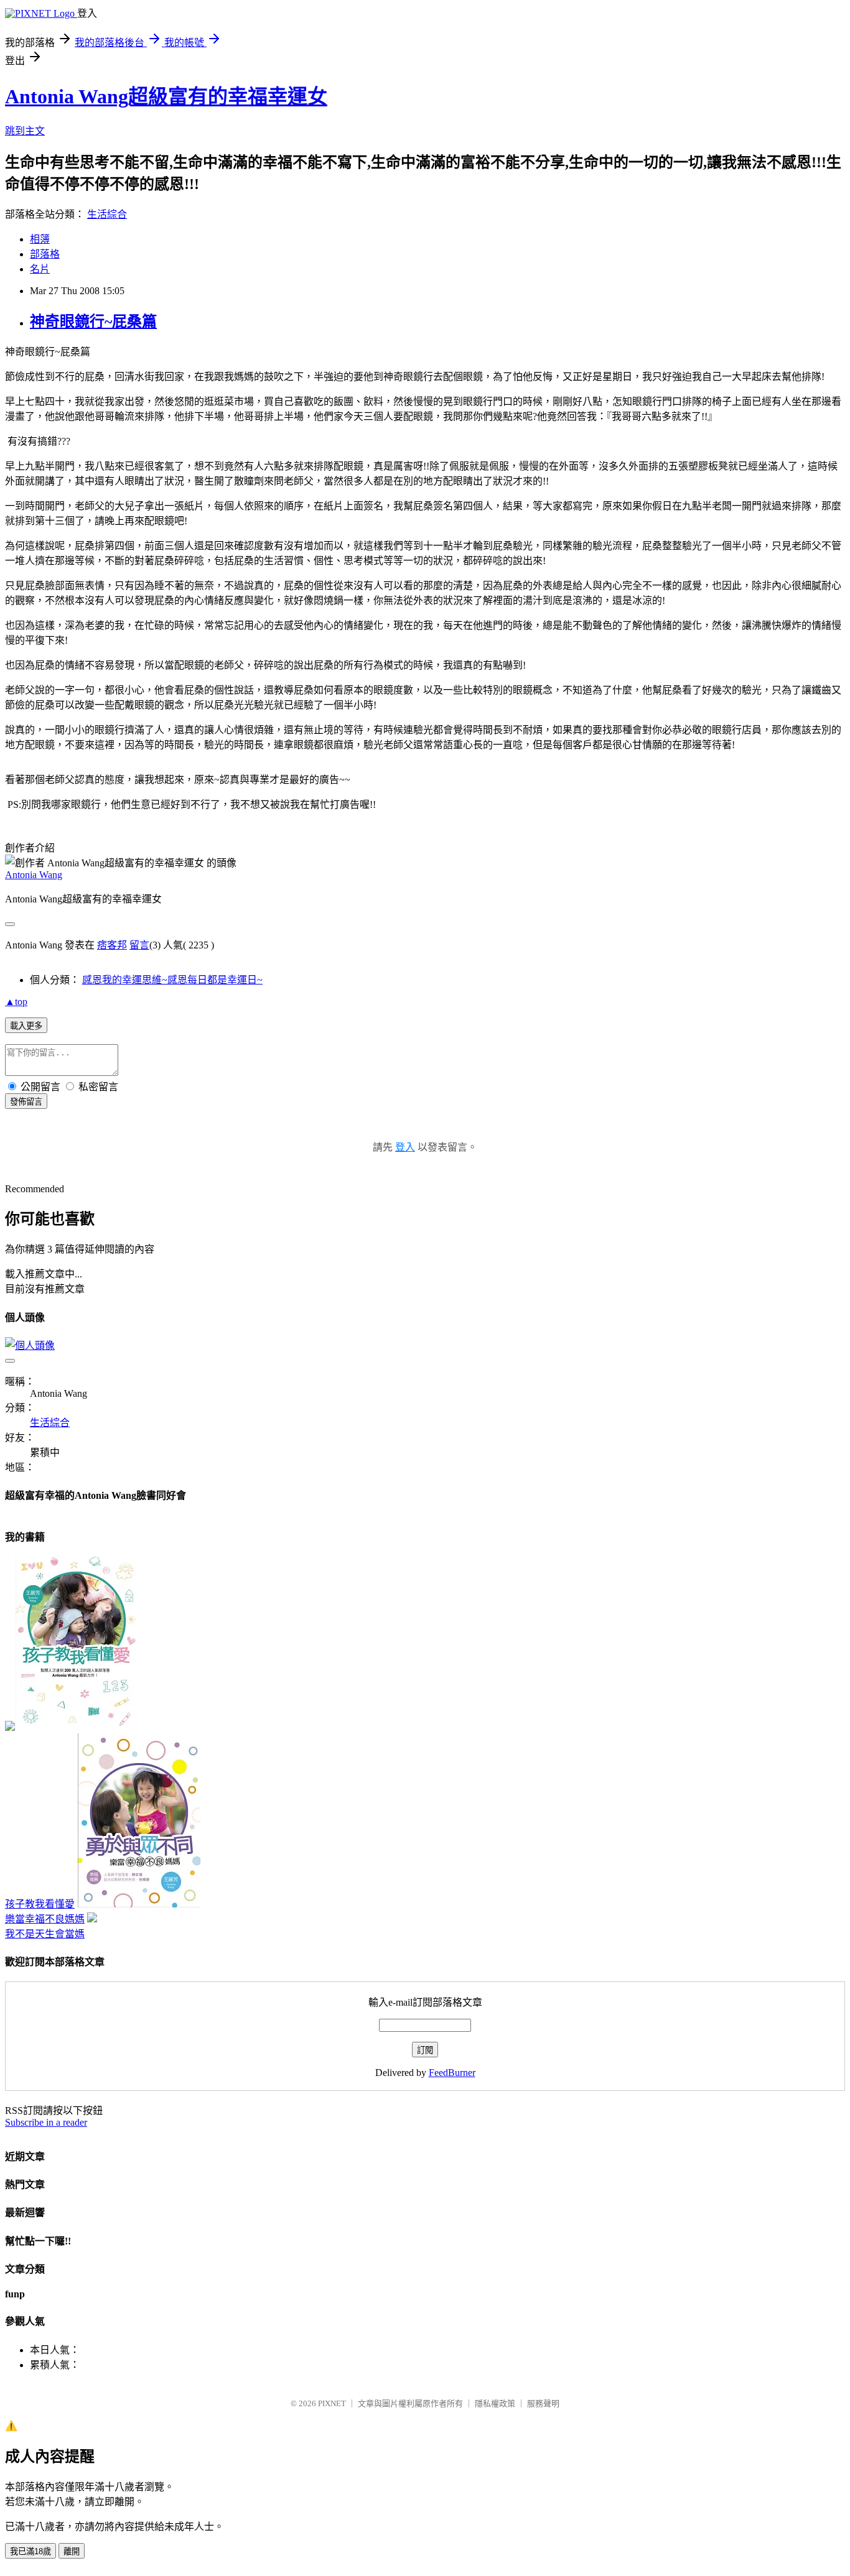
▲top (16, 1002)
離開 (72, 2551)
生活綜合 (107, 214)
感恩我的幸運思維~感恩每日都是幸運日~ (172, 980)
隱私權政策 (495, 2403)
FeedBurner (452, 2073)
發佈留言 (26, 1102)
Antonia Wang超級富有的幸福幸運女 (166, 96)
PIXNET (332, 2403)
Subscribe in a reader (46, 2122)
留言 (139, 945)
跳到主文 (25, 131)
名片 (40, 269)
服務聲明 (543, 2403)
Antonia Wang (34, 875)
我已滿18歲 (30, 2551)
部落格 (45, 254)
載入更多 (26, 1026)
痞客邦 (112, 945)
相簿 (40, 239)
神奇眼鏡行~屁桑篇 (93, 322)
